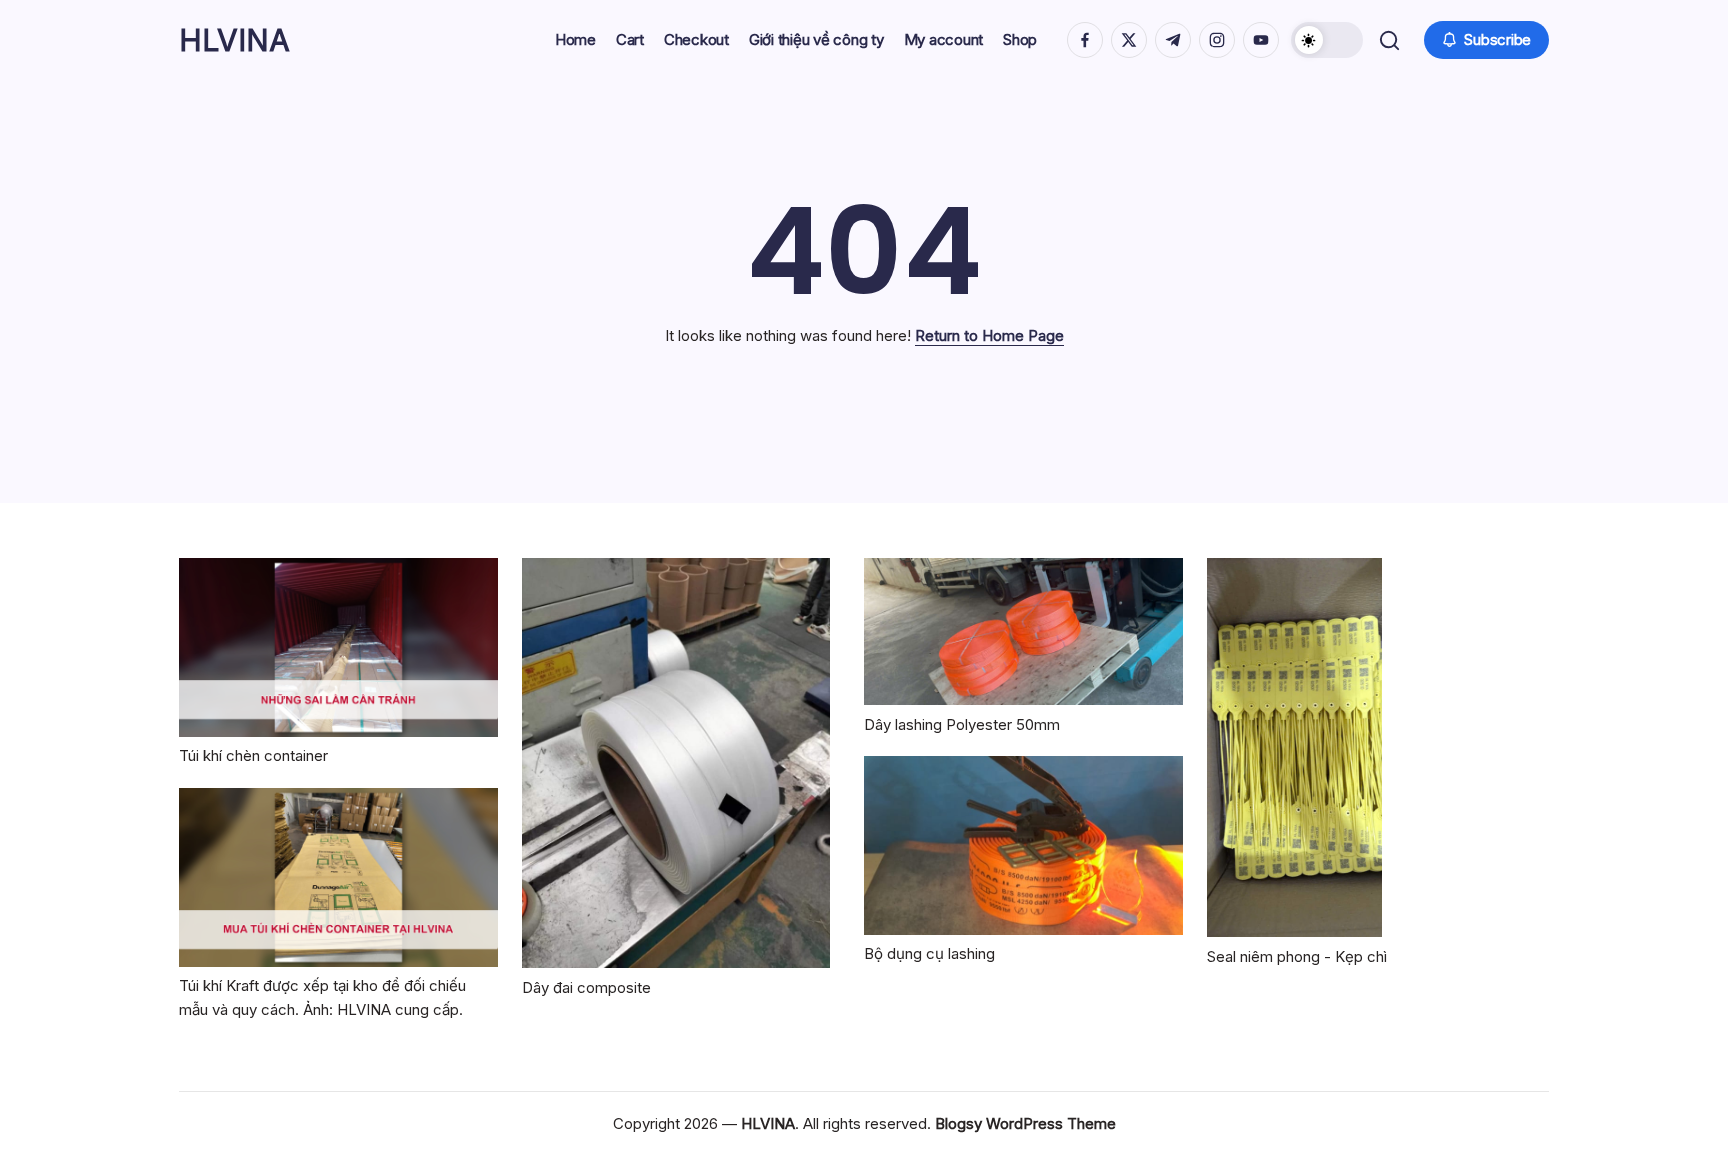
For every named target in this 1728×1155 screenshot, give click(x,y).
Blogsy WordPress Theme (1025, 1123)
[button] (1327, 40)
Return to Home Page (989, 335)
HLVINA (234, 40)
